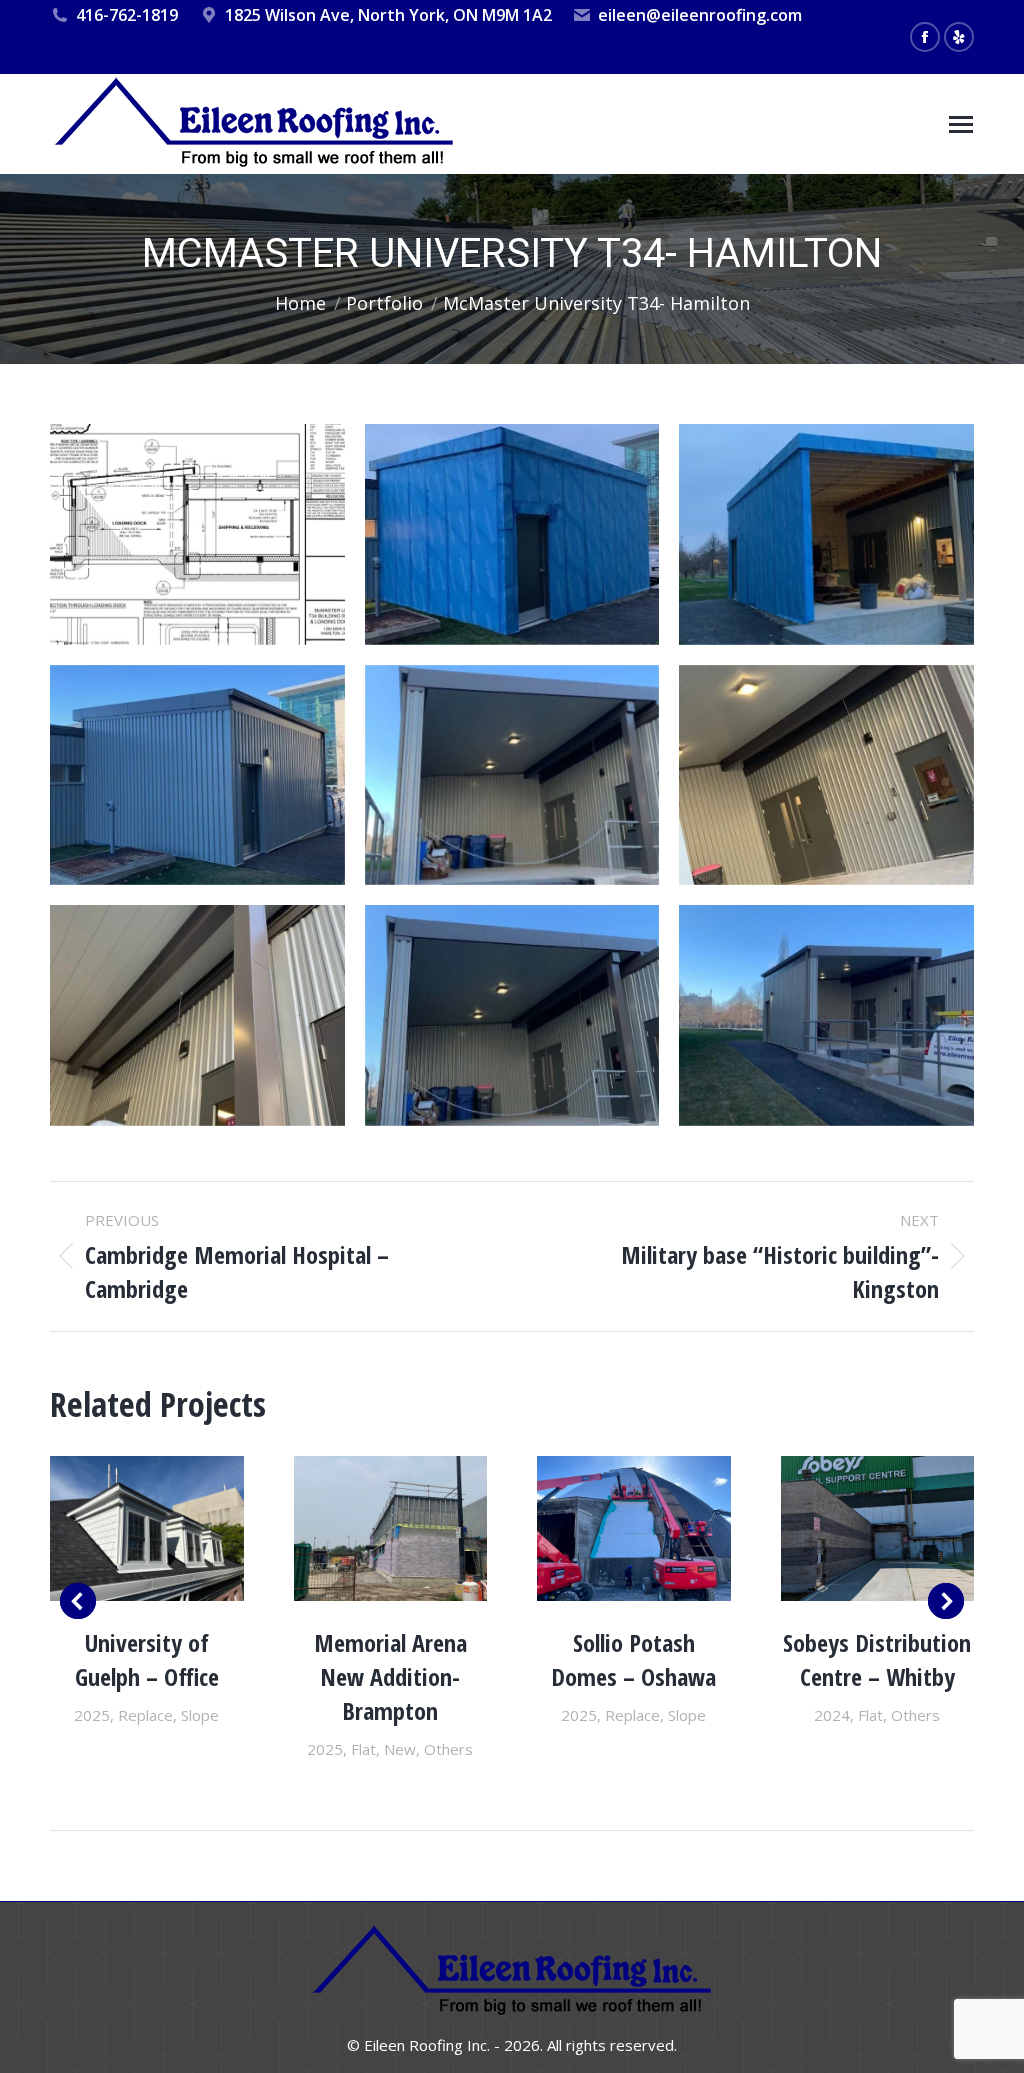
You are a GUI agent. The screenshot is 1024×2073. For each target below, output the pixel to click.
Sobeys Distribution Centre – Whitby (877, 1659)
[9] (197, 534)
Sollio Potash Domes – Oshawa (633, 1659)
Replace (145, 1715)
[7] (197, 775)
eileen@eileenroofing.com (700, 15)
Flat (363, 1749)
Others (448, 1749)
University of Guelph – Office (147, 1659)
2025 (92, 1715)
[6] (826, 534)
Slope (200, 1715)
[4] (512, 1015)
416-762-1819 (127, 15)
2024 (832, 1715)
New (400, 1749)
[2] (826, 775)
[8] (512, 534)
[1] (512, 775)
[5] (826, 1015)
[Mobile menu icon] (961, 124)
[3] (197, 1015)
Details (147, 1528)
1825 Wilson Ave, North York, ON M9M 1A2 (388, 15)
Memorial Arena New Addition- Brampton (390, 1676)
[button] (78, 1601)
